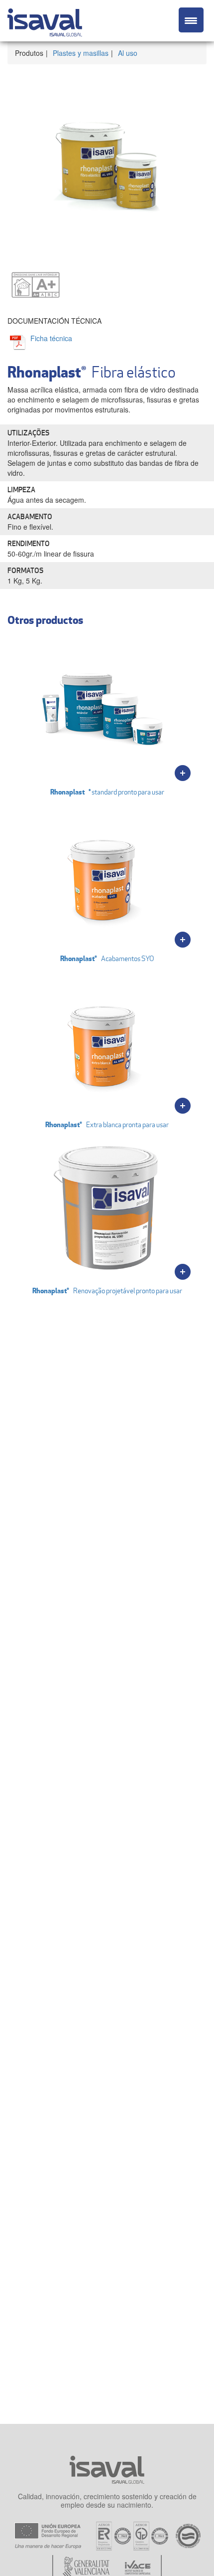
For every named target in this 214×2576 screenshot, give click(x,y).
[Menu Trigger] (191, 20)
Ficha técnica (51, 338)
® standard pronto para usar (107, 792)
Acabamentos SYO (107, 958)
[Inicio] (45, 21)
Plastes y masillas (81, 53)
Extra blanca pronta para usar (107, 1124)
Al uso (128, 53)
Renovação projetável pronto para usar (107, 1290)
